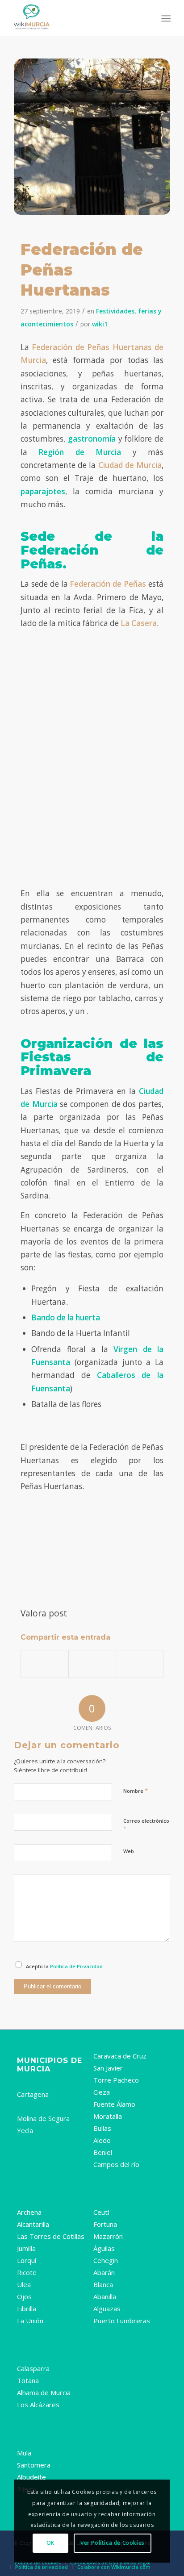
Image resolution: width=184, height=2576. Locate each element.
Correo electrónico (146, 1825)
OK (50, 2543)
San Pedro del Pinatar (52, 2417)
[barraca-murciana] (92, 139)
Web (129, 1851)
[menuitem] (165, 18)
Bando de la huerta (66, 1317)
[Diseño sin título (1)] (76, 18)
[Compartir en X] (92, 1664)
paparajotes (43, 491)
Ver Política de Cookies (113, 2543)
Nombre (136, 1791)
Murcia (28, 2082)
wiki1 (100, 324)
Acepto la (64, 1966)
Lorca (26, 2106)
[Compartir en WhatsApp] (140, 1664)
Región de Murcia (80, 452)
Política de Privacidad (76, 1966)
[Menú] (165, 18)
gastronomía (92, 439)
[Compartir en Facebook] (45, 1664)
